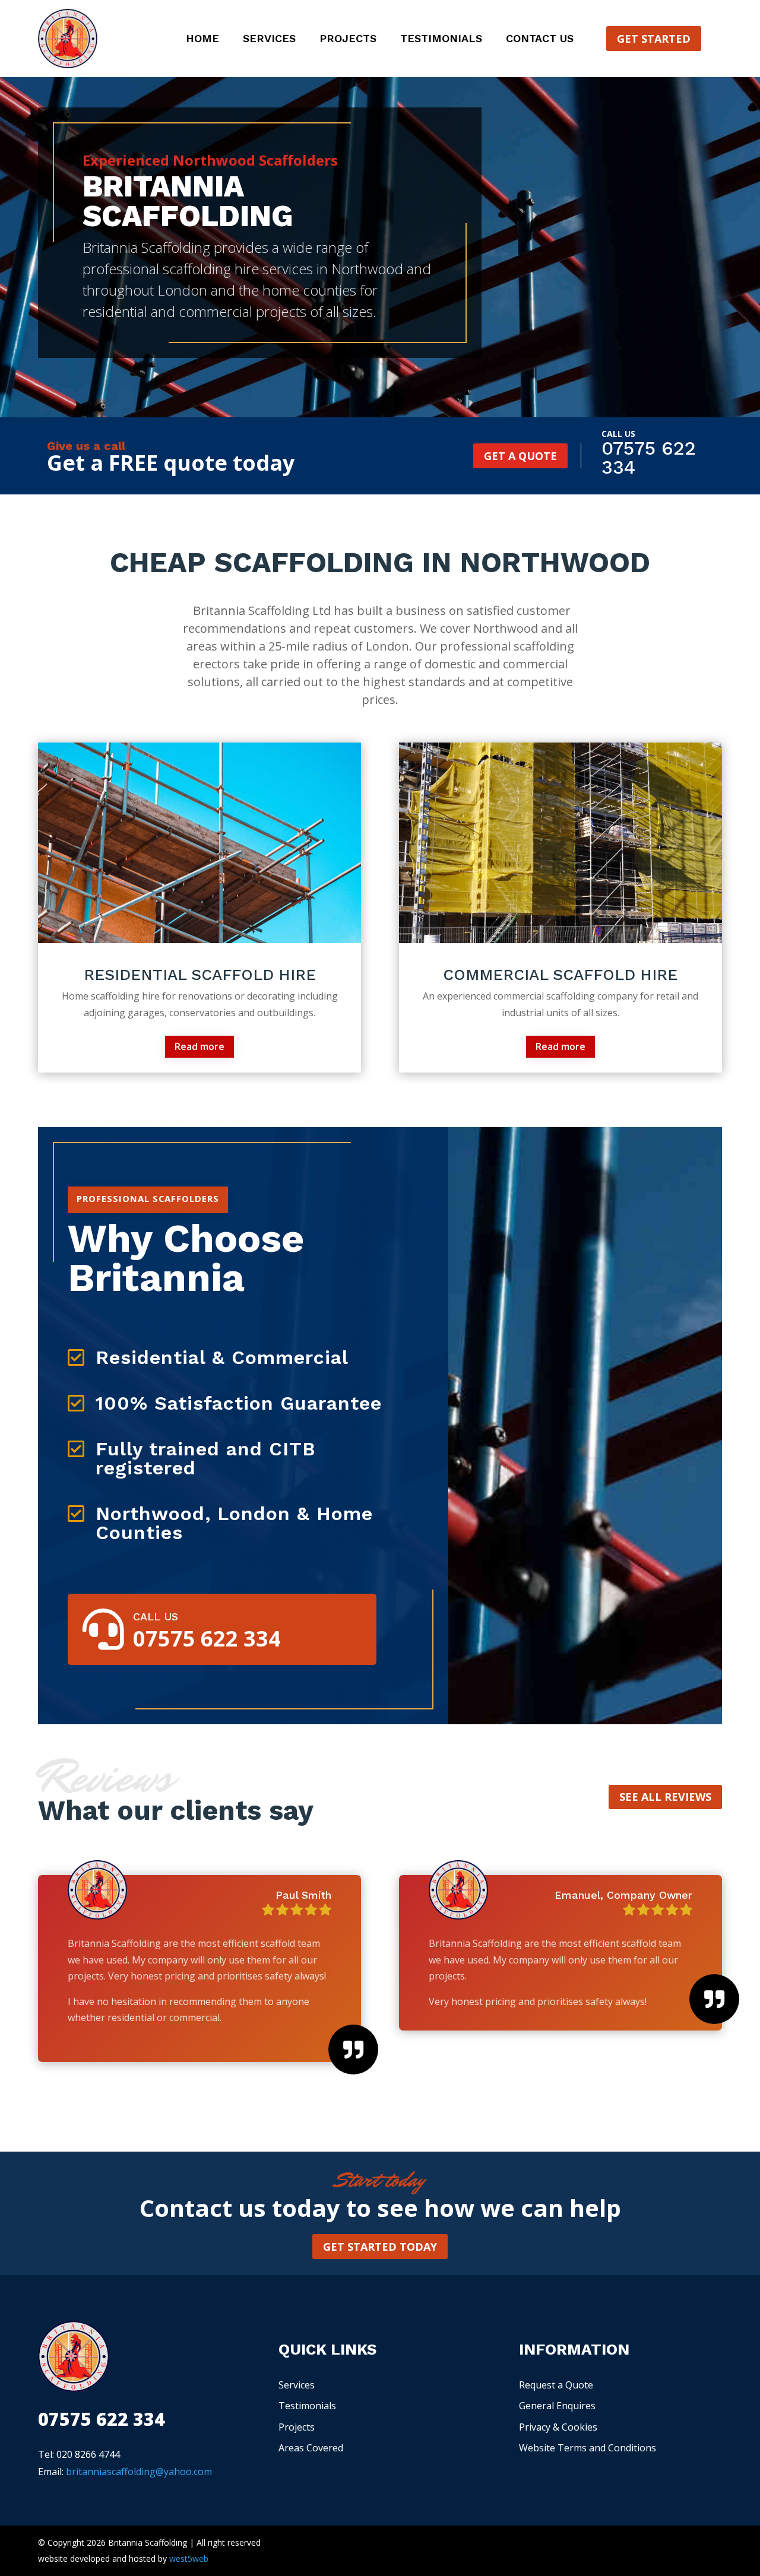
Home (202, 39)
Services (269, 39)
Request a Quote (556, 2385)
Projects (348, 39)
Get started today (380, 2247)
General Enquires (557, 2406)
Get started (654, 39)
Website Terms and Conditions (588, 2448)
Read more (199, 1046)
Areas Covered (311, 2448)
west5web (189, 2558)
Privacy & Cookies (558, 2427)
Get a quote (520, 456)
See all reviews (665, 1797)
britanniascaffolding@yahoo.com (139, 2472)
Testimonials (441, 39)
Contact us (540, 39)
